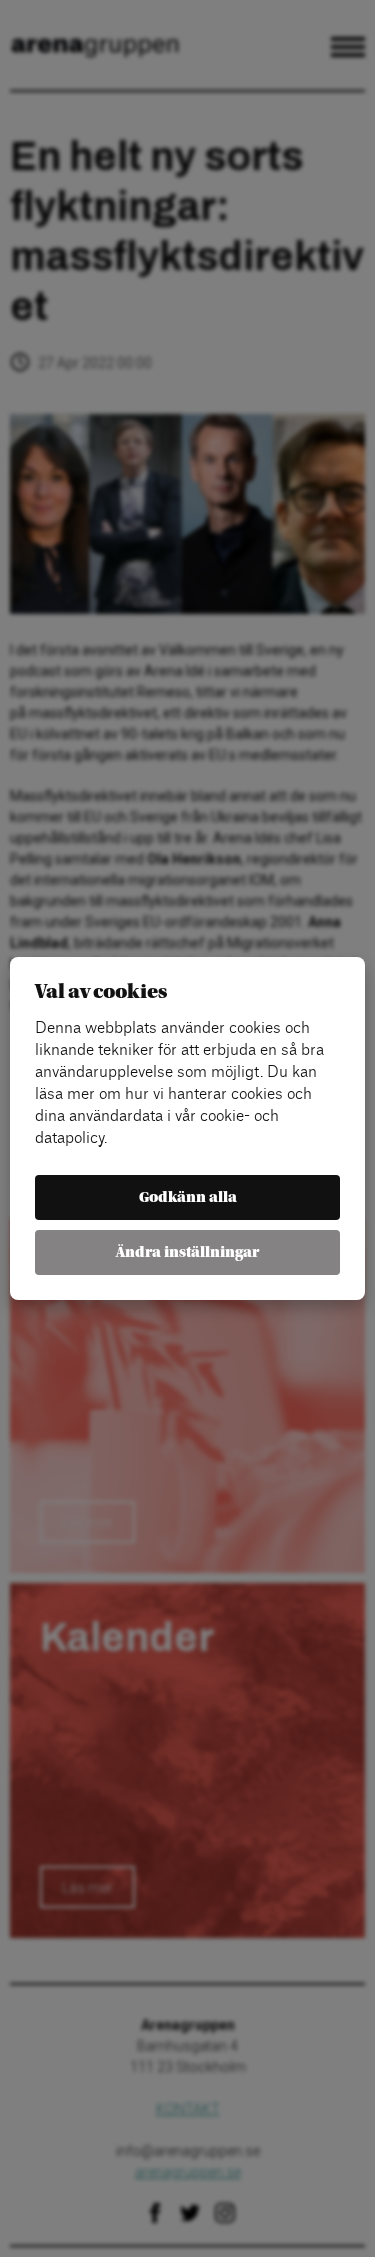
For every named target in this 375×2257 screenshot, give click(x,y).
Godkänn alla (188, 1197)
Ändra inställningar (187, 1252)
